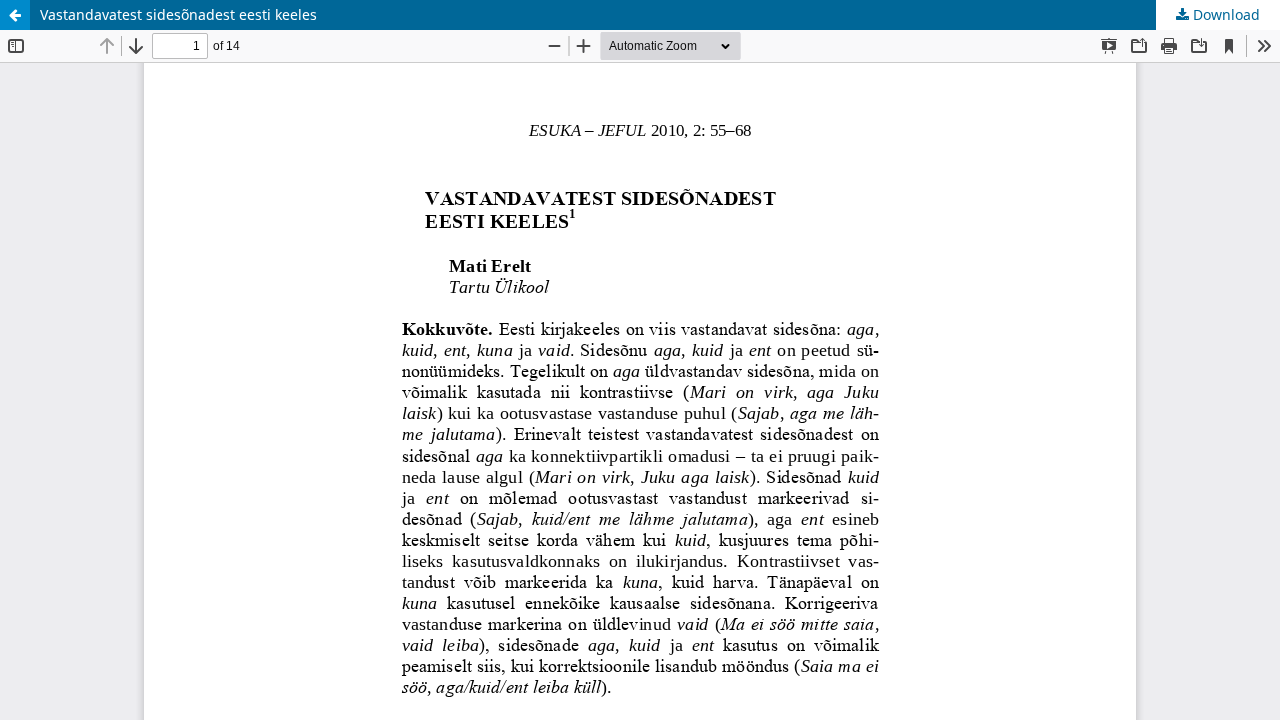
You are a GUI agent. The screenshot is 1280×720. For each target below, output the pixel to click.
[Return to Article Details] (15, 15)
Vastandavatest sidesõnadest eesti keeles (178, 14)
